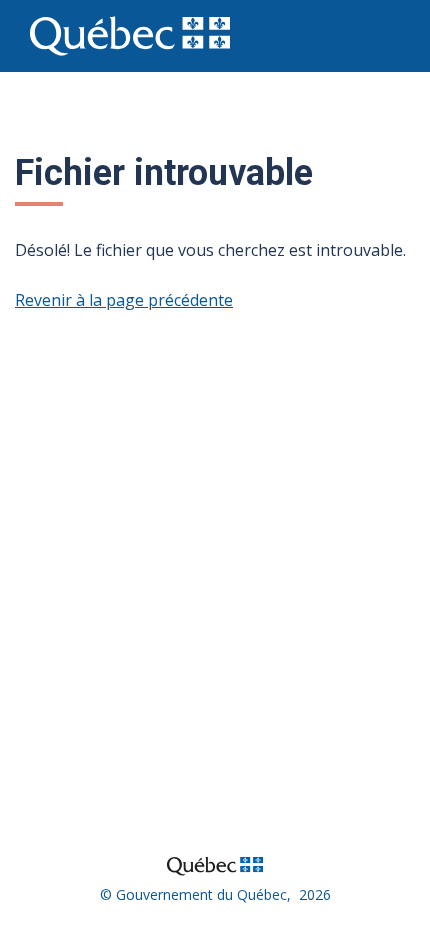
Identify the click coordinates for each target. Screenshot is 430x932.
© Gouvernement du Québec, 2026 (215, 894)
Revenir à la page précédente (124, 300)
